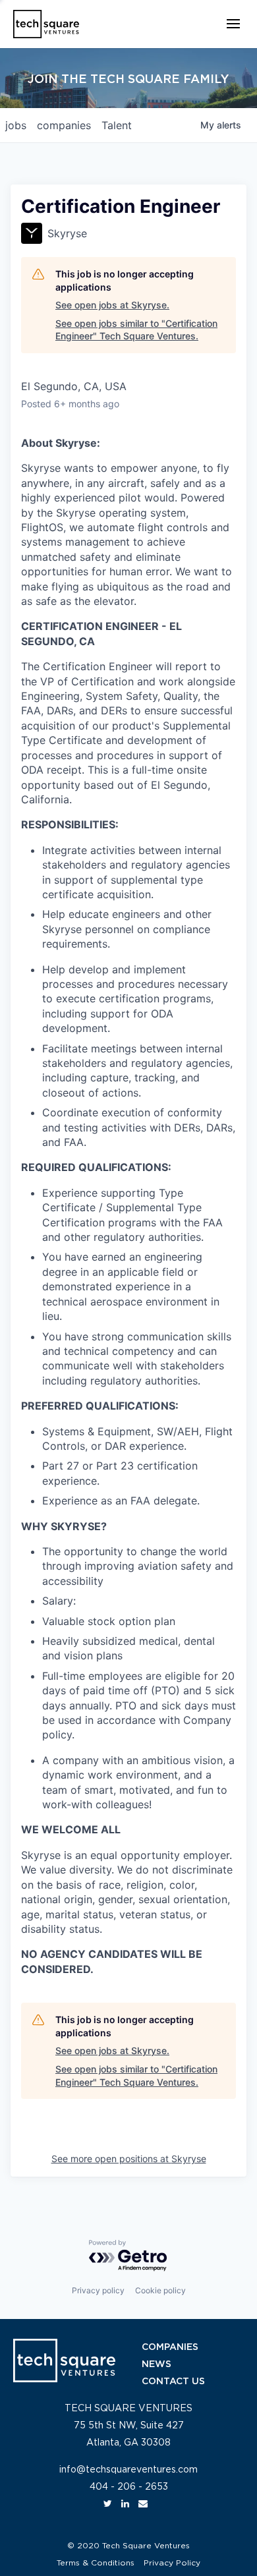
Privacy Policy (172, 2563)
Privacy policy (98, 2290)
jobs (16, 125)
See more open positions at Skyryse (129, 2159)
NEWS (157, 2364)
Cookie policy (160, 2290)
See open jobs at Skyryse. (112, 305)
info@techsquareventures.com (128, 2470)
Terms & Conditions (96, 2563)
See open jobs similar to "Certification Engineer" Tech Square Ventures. (136, 330)
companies (64, 125)
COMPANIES (170, 2347)
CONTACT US (173, 2382)
